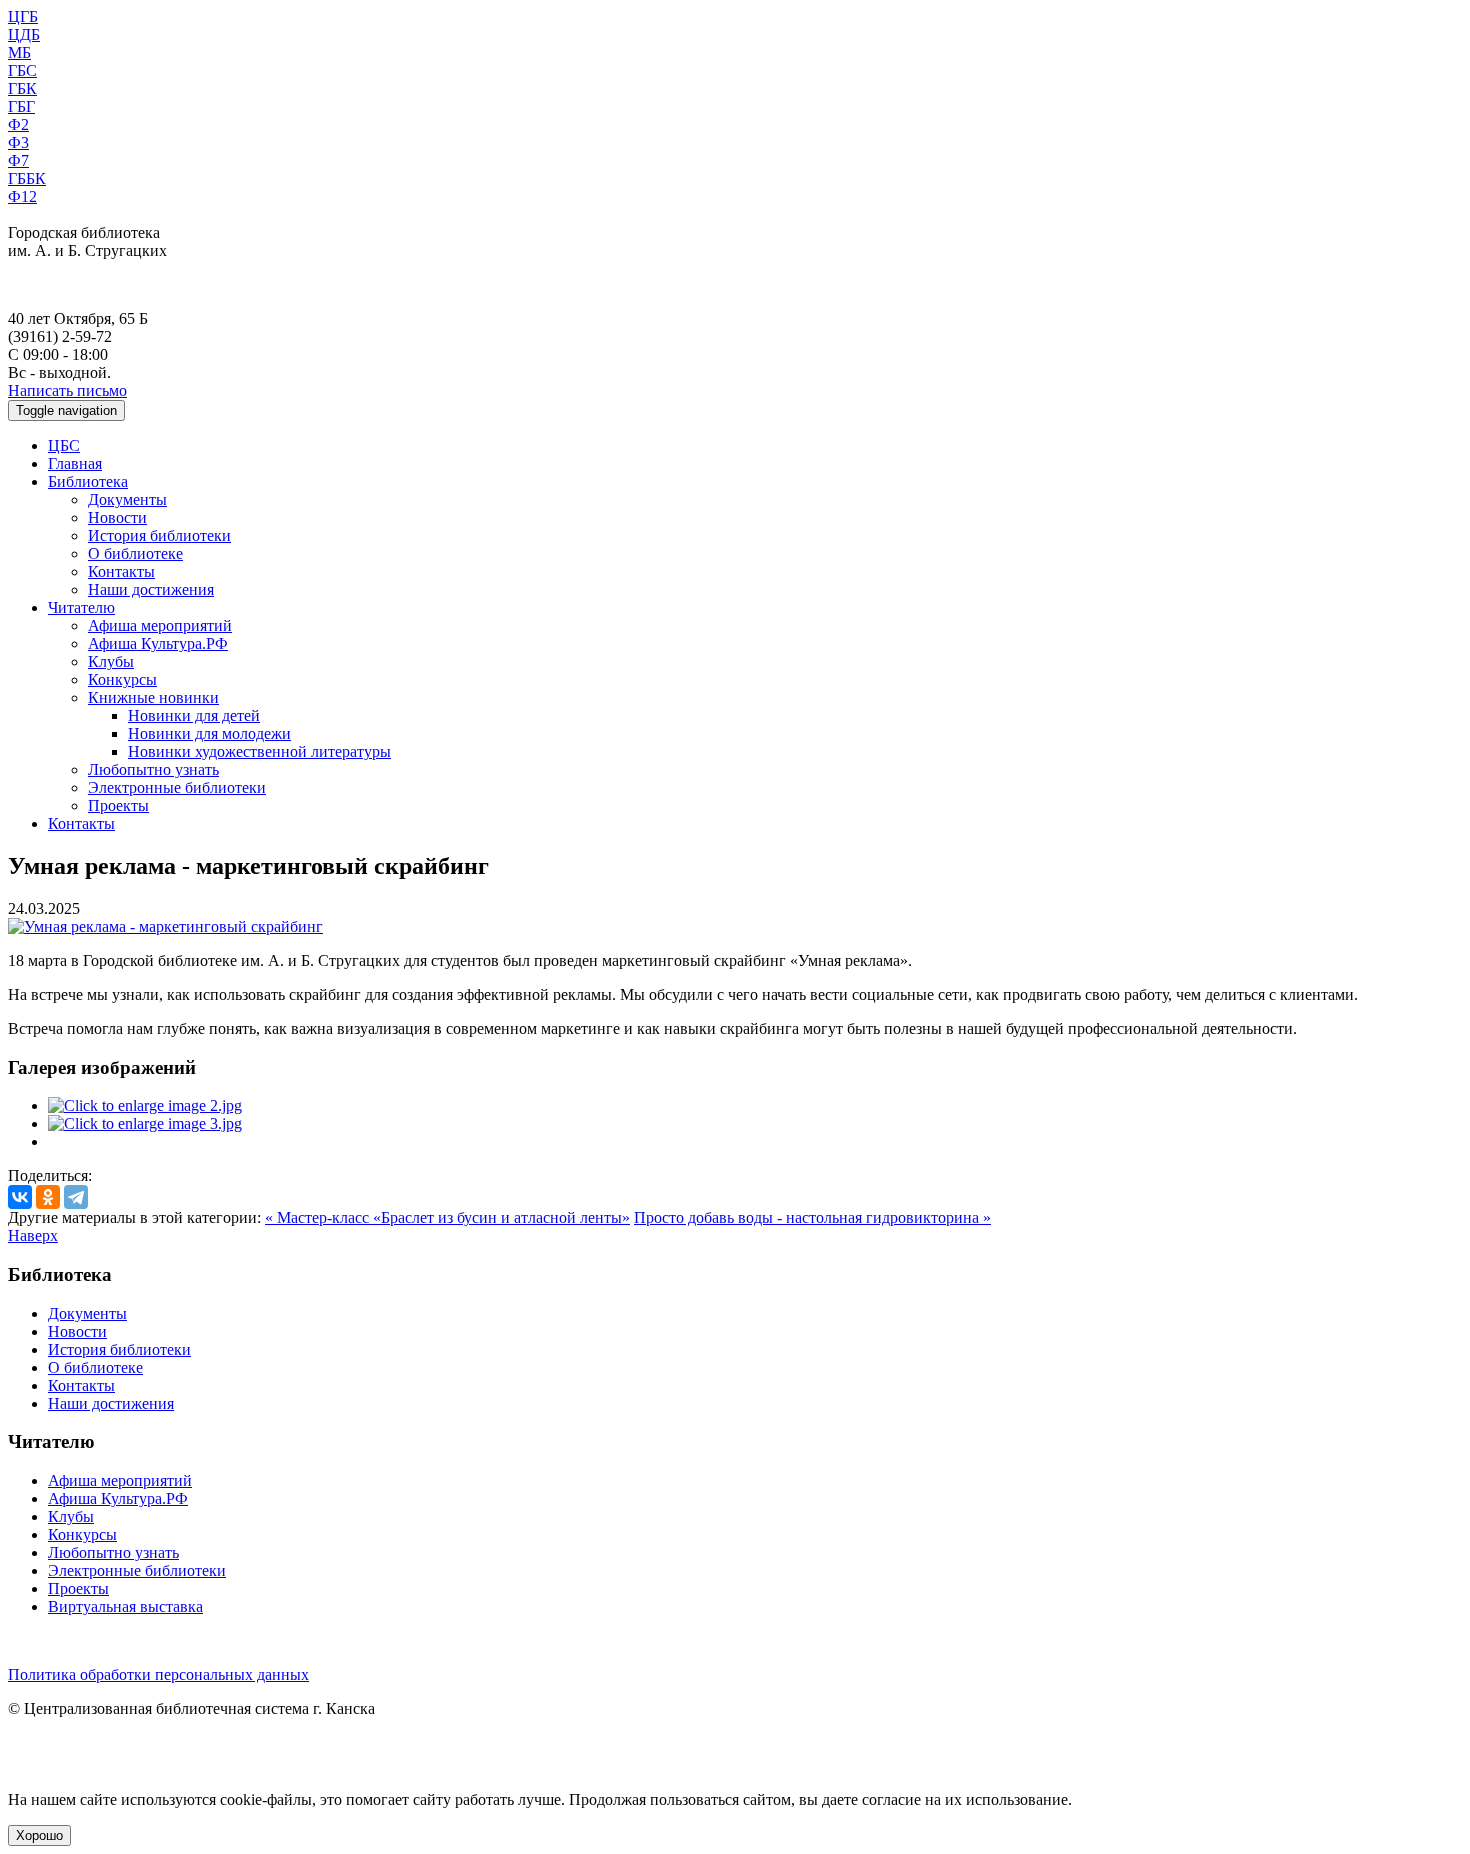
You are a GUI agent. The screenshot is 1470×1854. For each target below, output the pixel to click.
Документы (127, 499)
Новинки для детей (194, 715)
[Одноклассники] (48, 1197)
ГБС (22, 70)
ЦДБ (24, 34)
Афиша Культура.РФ (158, 643)
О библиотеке (135, 553)
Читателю (81, 607)
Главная (75, 463)
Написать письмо (67, 390)
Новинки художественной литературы (259, 751)
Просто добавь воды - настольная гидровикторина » (812, 1217)
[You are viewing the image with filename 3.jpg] (145, 1123)
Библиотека (88, 481)
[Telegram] (76, 1197)
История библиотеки (159, 535)
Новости (117, 517)
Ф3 (18, 142)
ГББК (27, 178)
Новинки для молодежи (209, 733)
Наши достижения (151, 589)
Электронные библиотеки (177, 787)
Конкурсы (122, 679)
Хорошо (39, 1835)
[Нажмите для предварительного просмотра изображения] (165, 926)
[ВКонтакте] (20, 1197)
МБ (19, 52)
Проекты (118, 805)
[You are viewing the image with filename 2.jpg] (145, 1105)
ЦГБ (23, 16)
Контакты (121, 571)
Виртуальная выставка (125, 1606)
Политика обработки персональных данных (158, 1674)
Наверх (33, 1235)
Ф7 (18, 160)
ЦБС (64, 445)
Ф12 (22, 196)
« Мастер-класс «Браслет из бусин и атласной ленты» (447, 1217)
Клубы (111, 661)
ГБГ (21, 106)
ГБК (22, 88)
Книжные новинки (153, 697)
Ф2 (18, 124)
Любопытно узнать (153, 769)
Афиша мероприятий (160, 625)
